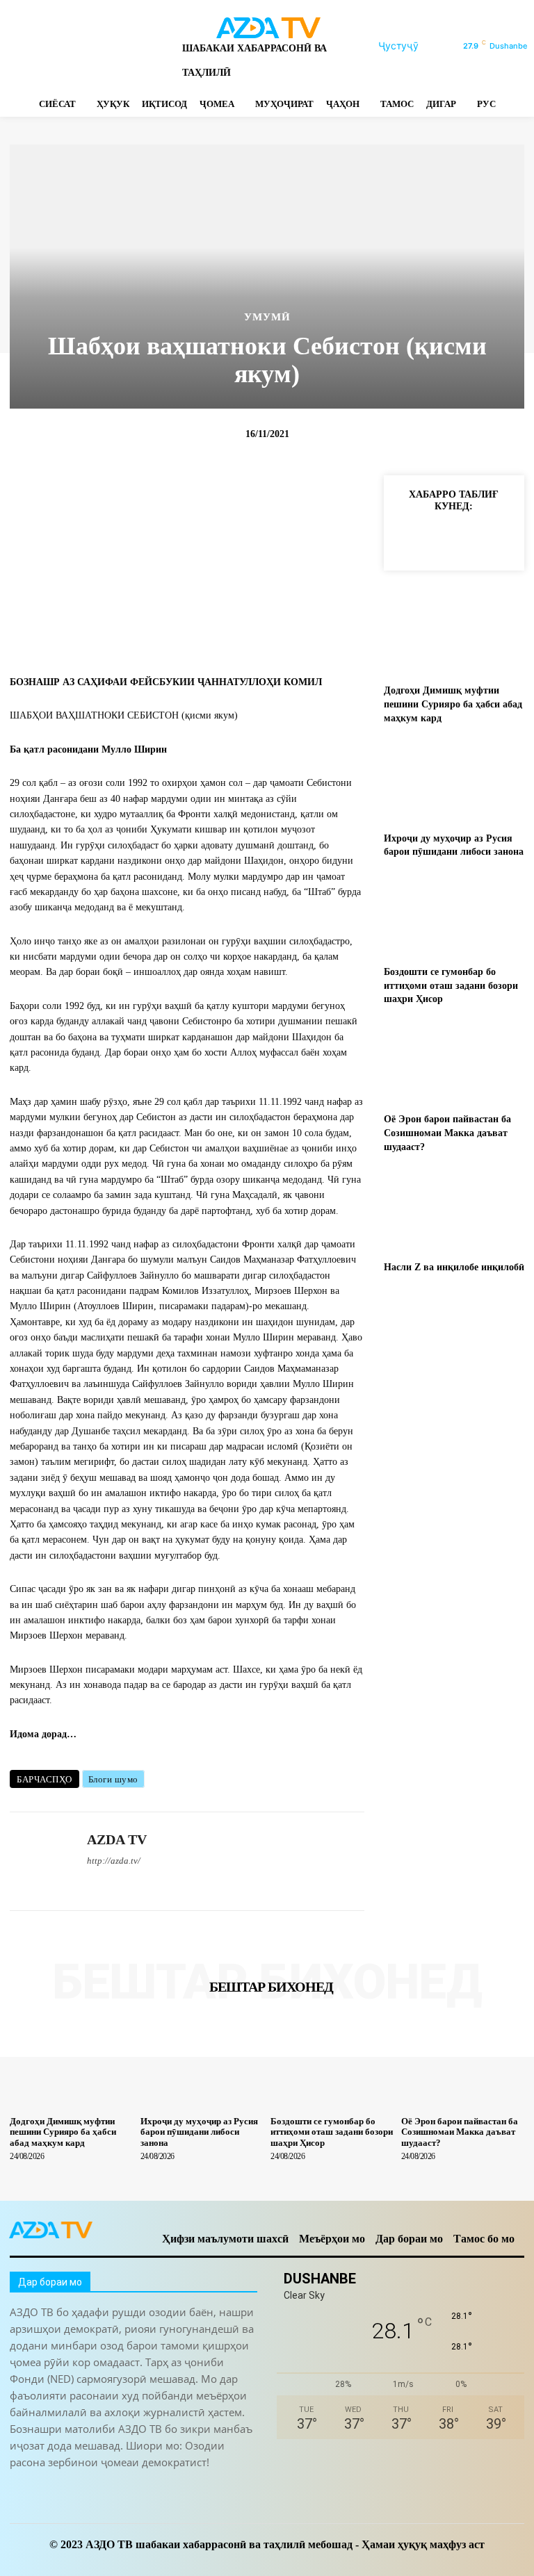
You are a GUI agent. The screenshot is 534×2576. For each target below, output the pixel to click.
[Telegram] (64, 46)
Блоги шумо (113, 1779)
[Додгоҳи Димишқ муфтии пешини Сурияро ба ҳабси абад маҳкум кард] (454, 633)
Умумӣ (267, 317)
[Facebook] (16, 46)
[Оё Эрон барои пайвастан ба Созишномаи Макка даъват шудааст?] (454, 1062)
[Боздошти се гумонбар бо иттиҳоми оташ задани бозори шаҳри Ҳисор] (454, 915)
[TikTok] (89, 46)
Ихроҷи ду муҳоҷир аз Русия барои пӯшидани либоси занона (199, 2132)
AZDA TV (117, 1839)
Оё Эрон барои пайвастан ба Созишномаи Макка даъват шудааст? (447, 1133)
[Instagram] (40, 46)
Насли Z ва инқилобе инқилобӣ (454, 1267)
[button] (415, 46)
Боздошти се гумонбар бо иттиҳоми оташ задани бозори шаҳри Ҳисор (451, 985)
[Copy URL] (407, 538)
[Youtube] (162, 46)
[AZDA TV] (43, 1861)
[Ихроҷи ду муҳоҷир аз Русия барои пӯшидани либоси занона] (454, 781)
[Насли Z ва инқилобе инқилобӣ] (454, 1209)
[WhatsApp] (137, 46)
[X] (113, 46)
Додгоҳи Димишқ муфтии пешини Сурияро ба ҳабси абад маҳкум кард (453, 704)
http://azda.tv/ (114, 1861)
